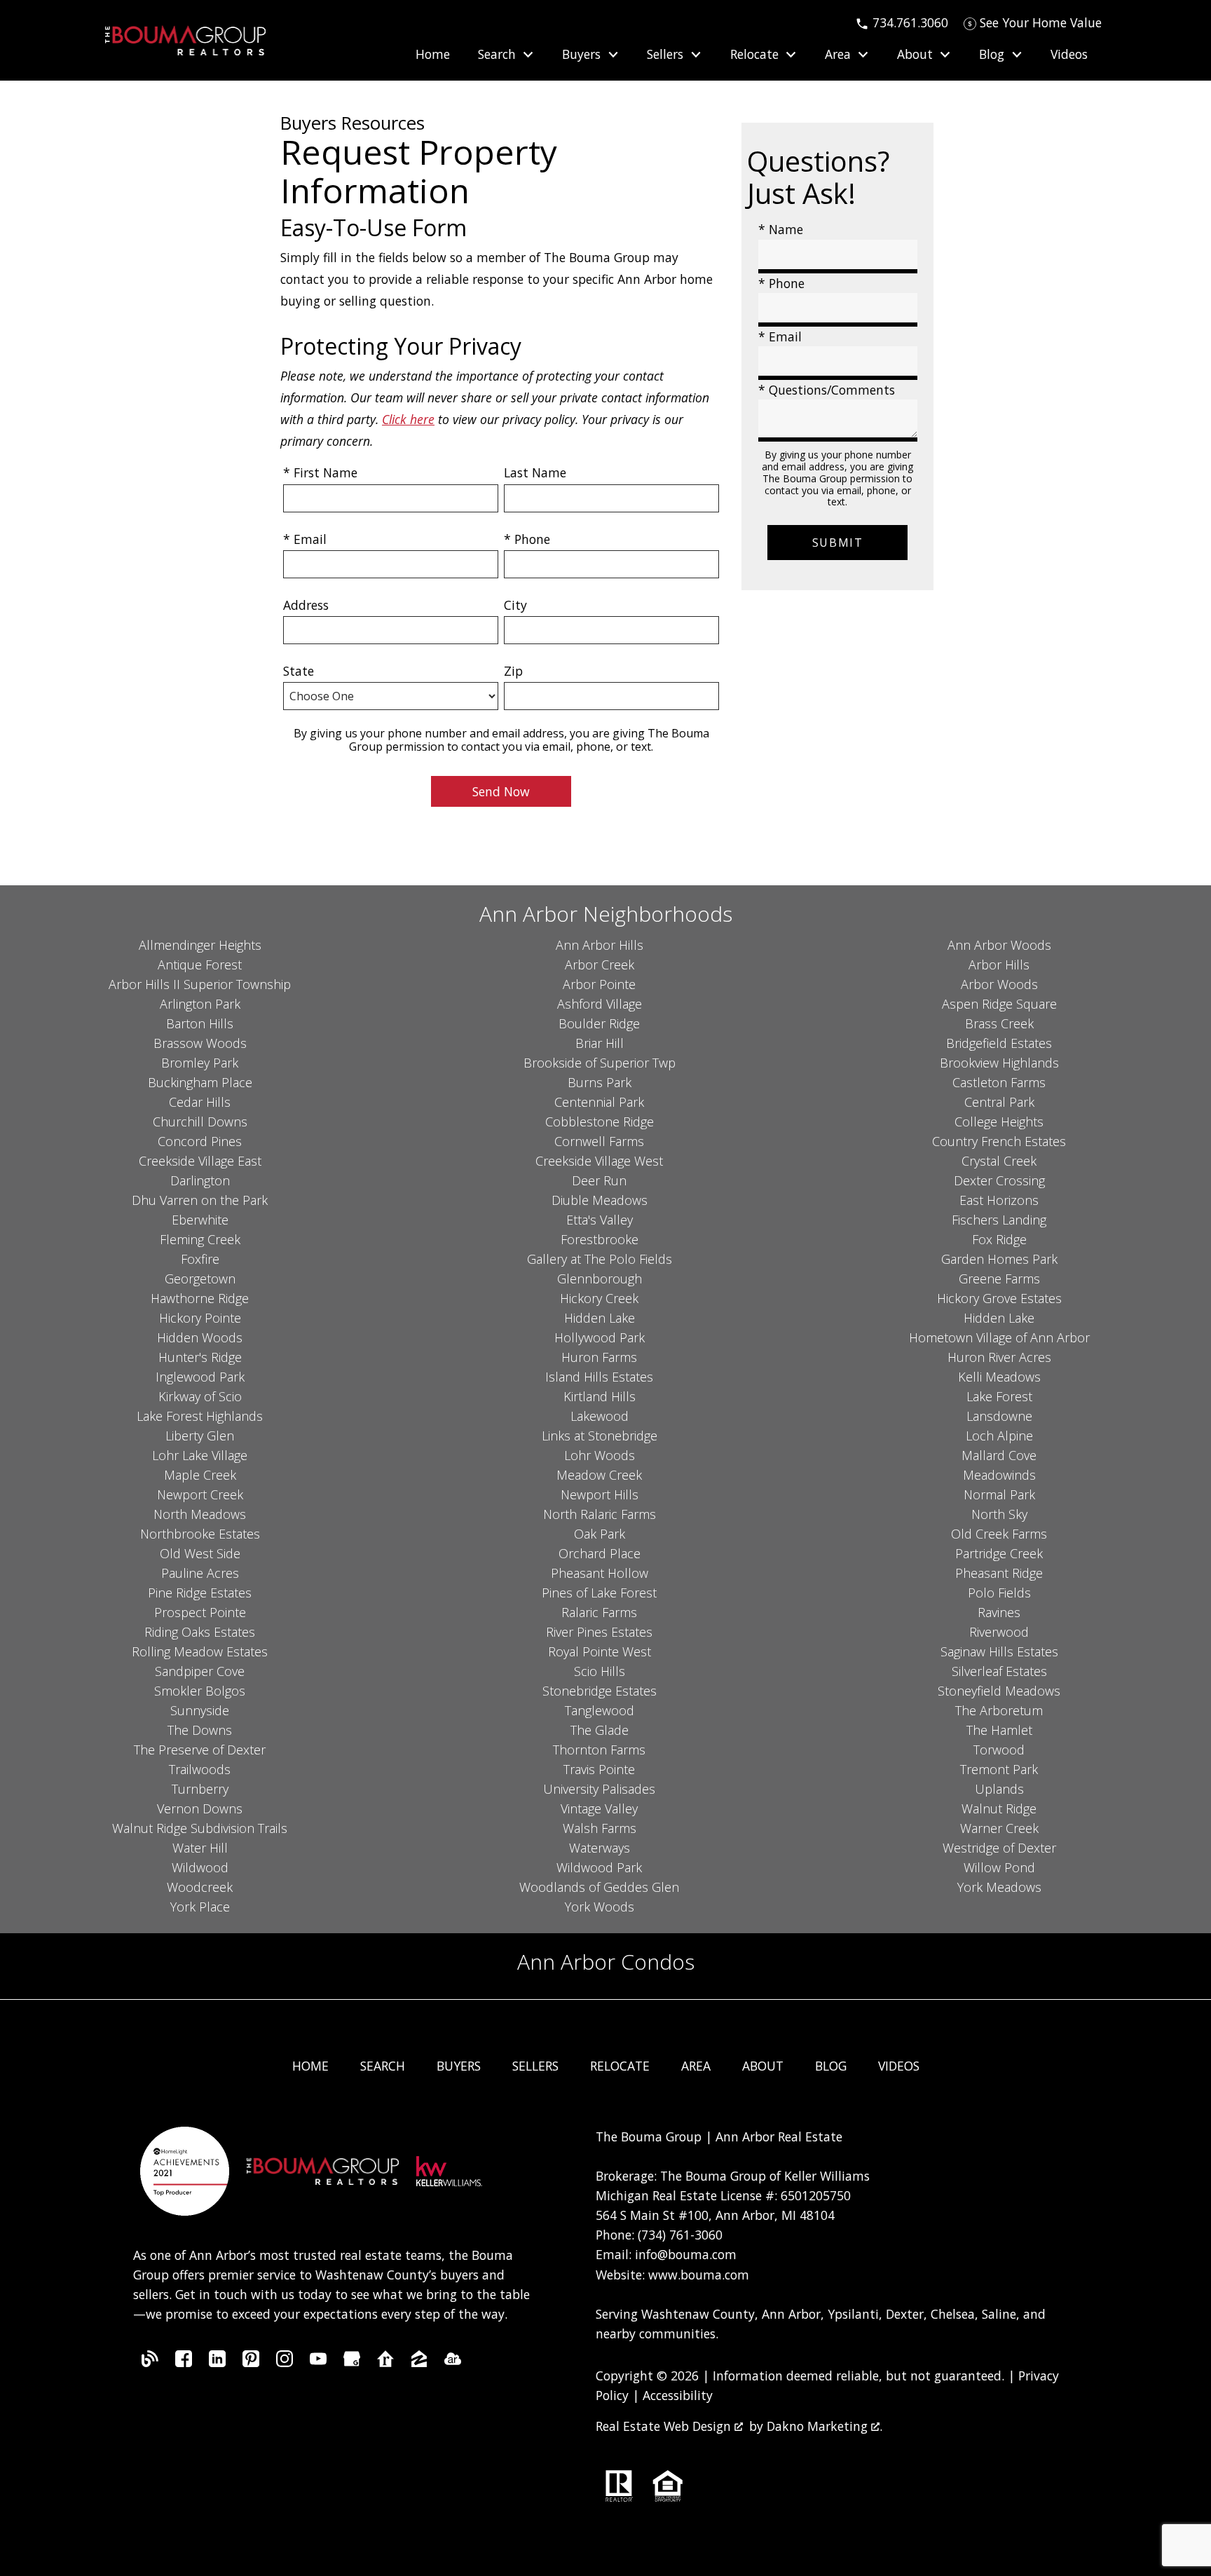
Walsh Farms (600, 1828)
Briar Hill (600, 1043)
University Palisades (599, 1789)
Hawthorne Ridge (200, 1298)
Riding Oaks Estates (200, 1632)
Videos (1069, 55)
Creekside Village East (200, 1161)
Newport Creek (200, 1494)
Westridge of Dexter (999, 1848)
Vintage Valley (599, 1808)
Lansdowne (999, 1416)
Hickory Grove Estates (999, 1298)
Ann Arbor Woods (999, 945)
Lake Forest (999, 1396)
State (299, 671)
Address (306, 605)
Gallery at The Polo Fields (600, 1259)
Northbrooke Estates (200, 1534)
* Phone (527, 539)
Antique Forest (200, 965)
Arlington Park (200, 1004)
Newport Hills (600, 1494)
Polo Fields (999, 1593)
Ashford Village (600, 1004)
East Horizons (999, 1200)
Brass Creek (999, 1023)
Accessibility (678, 2395)
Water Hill (200, 1848)
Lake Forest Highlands (200, 1416)
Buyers (459, 2066)
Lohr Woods (600, 1455)
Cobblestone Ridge (600, 1122)
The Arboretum (999, 1710)
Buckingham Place (200, 1082)
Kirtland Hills (600, 1396)
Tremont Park (999, 1769)
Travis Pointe (599, 1769)
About (763, 2066)
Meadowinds (999, 1475)
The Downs (200, 1730)
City (515, 605)
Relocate (620, 2066)
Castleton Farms (999, 1082)
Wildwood (200, 1867)
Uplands (999, 1789)
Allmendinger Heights (200, 945)
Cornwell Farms (599, 1141)
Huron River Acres (999, 1357)
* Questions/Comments (827, 390)
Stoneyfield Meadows (999, 1691)
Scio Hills (600, 1671)
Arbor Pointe (599, 984)
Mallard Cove (999, 1455)
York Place (200, 1907)
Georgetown (200, 1279)
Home (433, 55)
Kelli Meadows (999, 1377)
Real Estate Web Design (665, 2426)
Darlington (200, 1180)
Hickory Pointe (200, 1318)
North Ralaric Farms (600, 1514)
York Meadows (999, 1887)
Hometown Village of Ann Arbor (999, 1337)
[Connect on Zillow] (419, 2362)
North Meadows (200, 1514)
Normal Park (999, 1494)
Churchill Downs (200, 1122)
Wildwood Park (599, 1867)
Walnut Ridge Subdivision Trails (200, 1828)
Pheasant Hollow (600, 1573)
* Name (781, 229)
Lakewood (600, 1416)
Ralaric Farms (599, 1612)
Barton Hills (200, 1023)
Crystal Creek (999, 1161)
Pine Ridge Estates (200, 1593)
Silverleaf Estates (999, 1671)
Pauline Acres (200, 1573)
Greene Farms (999, 1279)
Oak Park (600, 1534)
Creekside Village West (599, 1161)
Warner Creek (999, 1828)
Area (696, 2066)
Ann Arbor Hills (600, 945)
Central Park (999, 1102)
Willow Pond (999, 1867)
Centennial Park (599, 1102)
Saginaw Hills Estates (999, 1651)
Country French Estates (999, 1141)
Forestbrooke (600, 1239)
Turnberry (200, 1789)
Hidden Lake (600, 1318)
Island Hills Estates (599, 1377)
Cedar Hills (200, 1102)
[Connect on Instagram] (285, 2362)
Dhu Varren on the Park (200, 1200)
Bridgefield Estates (999, 1043)
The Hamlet (999, 1730)
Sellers (535, 2066)
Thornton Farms (599, 1750)
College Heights (999, 1122)
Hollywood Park (600, 1337)
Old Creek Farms (999, 1534)
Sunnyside (200, 1710)
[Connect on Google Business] (352, 2362)
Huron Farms (599, 1357)
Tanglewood (600, 1710)
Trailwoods (200, 1769)
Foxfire (200, 1259)
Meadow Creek (599, 1475)
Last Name (535, 472)
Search (383, 2066)
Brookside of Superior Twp (600, 1063)
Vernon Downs (200, 1808)
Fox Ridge (999, 1239)
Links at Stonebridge (600, 1436)
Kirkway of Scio (200, 1396)
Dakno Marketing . (825, 2426)
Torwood (999, 1750)
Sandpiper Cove (200, 1671)
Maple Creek (200, 1475)
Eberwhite (200, 1220)
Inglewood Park (200, 1377)
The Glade (600, 1730)
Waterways (600, 1848)
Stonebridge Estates (600, 1691)
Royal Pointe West (600, 1651)
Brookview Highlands (999, 1063)
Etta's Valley (600, 1220)
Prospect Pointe (200, 1612)
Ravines (999, 1612)
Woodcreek (200, 1887)
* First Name (320, 472)
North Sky (999, 1514)
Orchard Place (600, 1553)
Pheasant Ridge (999, 1573)
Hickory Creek (599, 1298)
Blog (831, 2066)
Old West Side (200, 1553)
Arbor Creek (600, 965)
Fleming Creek (200, 1239)
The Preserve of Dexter (200, 1750)
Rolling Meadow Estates (200, 1651)
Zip (513, 671)
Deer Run (599, 1180)
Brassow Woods (200, 1043)
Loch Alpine (999, 1436)
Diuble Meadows (600, 1200)
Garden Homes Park (999, 1259)
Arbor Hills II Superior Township (200, 984)
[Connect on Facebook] (184, 2362)
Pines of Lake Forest (599, 1593)
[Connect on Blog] (150, 2362)
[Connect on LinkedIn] (217, 2362)
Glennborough (600, 1279)
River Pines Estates (599, 1632)
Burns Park (600, 1082)
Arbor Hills (999, 965)
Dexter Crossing (999, 1180)
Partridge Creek (999, 1553)
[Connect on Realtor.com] (385, 2362)
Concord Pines (200, 1141)
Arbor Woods (999, 984)
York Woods (600, 1907)
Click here (408, 419)
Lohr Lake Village (200, 1455)
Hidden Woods (200, 1337)
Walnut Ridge (999, 1808)
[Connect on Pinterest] (251, 2362)
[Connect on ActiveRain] (453, 2362)
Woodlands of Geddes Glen (599, 1887)
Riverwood (999, 1632)
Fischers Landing (999, 1220)
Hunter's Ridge (200, 1357)
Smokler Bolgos (200, 1691)
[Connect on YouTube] (318, 2362)
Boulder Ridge (599, 1023)
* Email (305, 539)
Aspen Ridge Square (999, 1004)
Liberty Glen (200, 1436)
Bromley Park (200, 1063)
